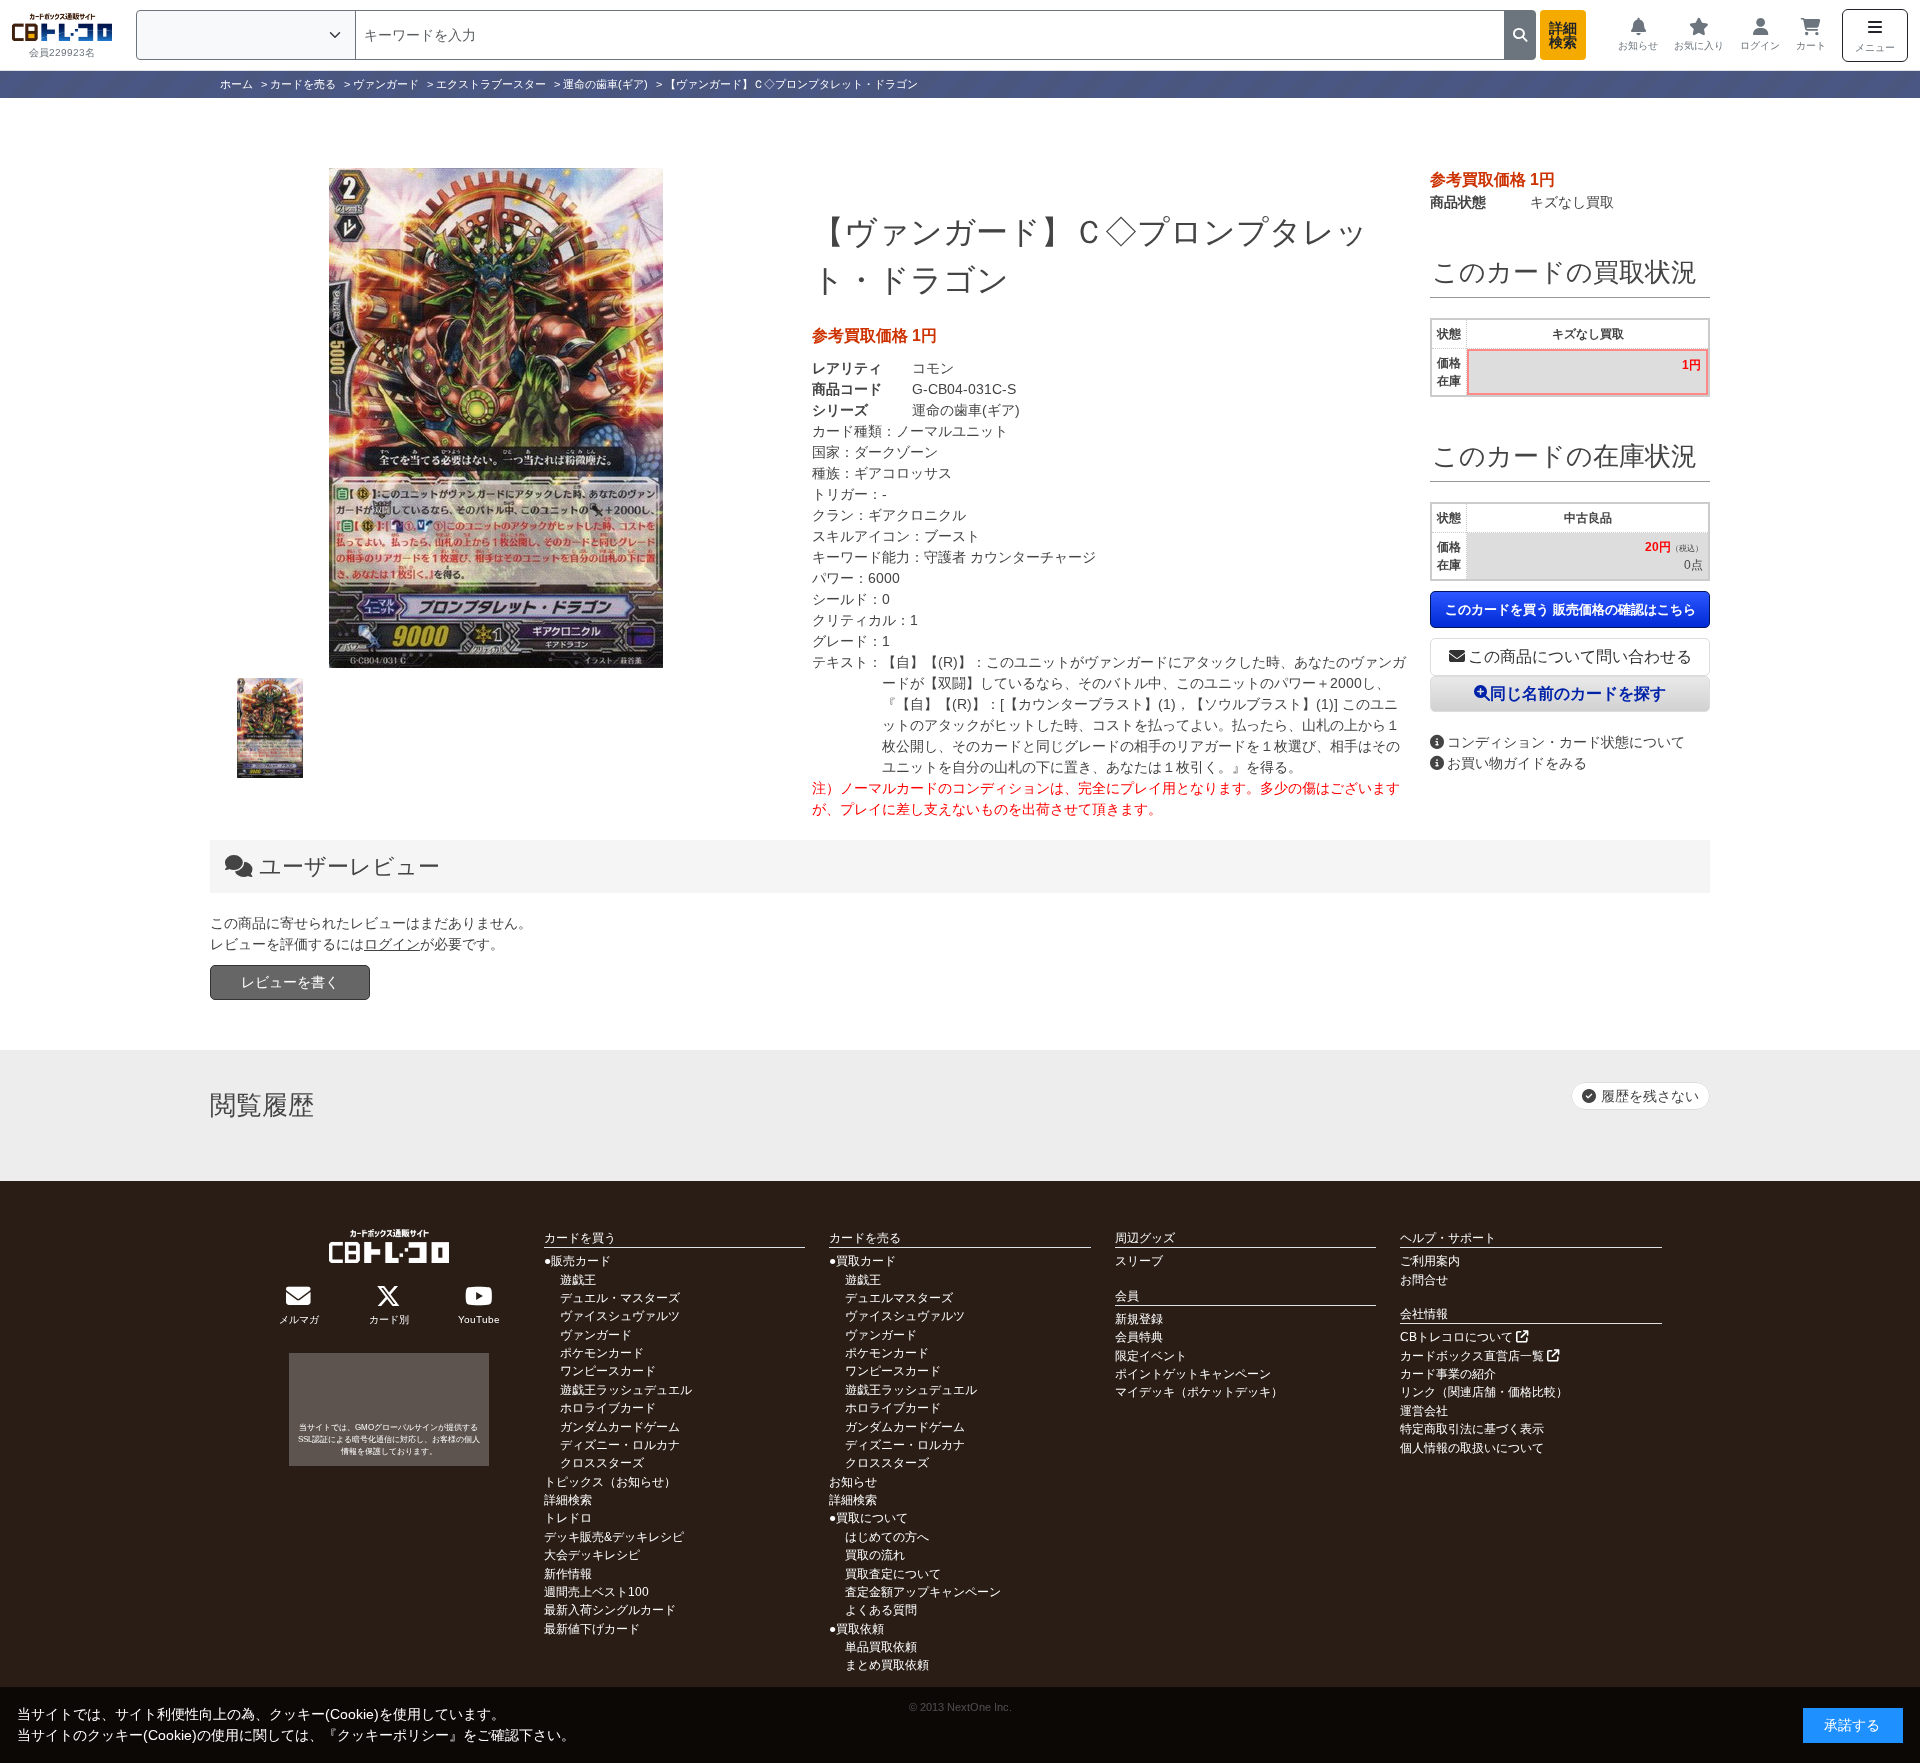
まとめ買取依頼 (887, 1665)
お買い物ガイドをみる (1517, 763)
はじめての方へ (887, 1537)
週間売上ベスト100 (596, 1592)
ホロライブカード (608, 1408)
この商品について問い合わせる (1580, 656)
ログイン (392, 944)
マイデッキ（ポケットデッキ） (1199, 1392)
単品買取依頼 (881, 1647)
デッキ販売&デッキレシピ (614, 1537)
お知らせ (853, 1482)
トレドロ (568, 1518)
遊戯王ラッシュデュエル (626, 1390)
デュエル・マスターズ (620, 1298)
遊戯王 (578, 1280)
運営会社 (1424, 1411)
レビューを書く (290, 982)
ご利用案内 (1430, 1261)
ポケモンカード (602, 1353)
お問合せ (1424, 1280)
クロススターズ (602, 1463)
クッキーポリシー (393, 1735)
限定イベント (1151, 1356)
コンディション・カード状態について (1566, 742)
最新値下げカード (592, 1629)
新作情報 (568, 1574)
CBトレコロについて (1458, 1337)
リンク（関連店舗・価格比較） (1484, 1392)
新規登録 (1139, 1319)
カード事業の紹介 (1448, 1374)
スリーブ (1139, 1261)
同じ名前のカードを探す (1578, 693)
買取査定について (893, 1574)
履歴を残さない (1650, 1096)
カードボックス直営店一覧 (1473, 1356)
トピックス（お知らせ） (610, 1482)
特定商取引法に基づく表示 (1472, 1429)
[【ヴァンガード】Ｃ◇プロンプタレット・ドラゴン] (496, 418)
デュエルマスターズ (899, 1298)
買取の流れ (875, 1555)
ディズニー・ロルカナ (620, 1445)
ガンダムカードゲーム (620, 1427)
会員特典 (1139, 1337)
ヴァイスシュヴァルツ (620, 1316)
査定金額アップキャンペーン (923, 1592)
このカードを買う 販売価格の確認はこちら (1570, 609)
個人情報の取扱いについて (1472, 1448)
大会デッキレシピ (592, 1555)
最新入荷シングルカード (610, 1610)
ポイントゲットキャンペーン (1193, 1374)
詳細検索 (1563, 35)
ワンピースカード (608, 1371)
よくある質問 (881, 1610)
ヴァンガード (596, 1335)
